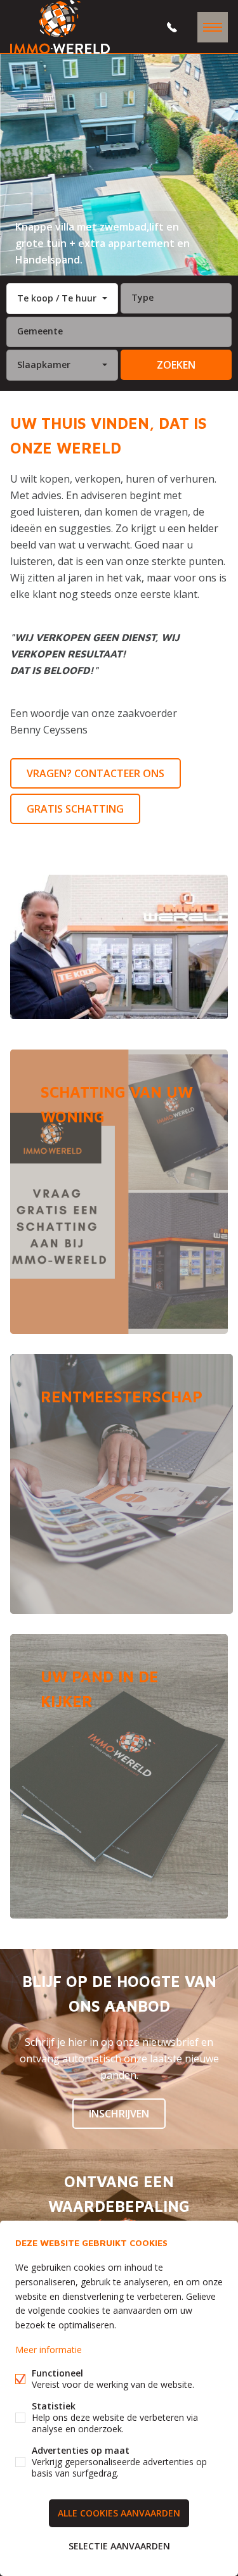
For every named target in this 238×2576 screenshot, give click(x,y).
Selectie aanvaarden (119, 2546)
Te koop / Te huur (57, 298)
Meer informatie (49, 2350)
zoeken (176, 365)
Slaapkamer (44, 365)
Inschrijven (119, 2114)
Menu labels (213, 27)
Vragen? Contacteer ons (96, 773)
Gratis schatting (75, 809)
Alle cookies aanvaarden (119, 2513)
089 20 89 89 (172, 27)
